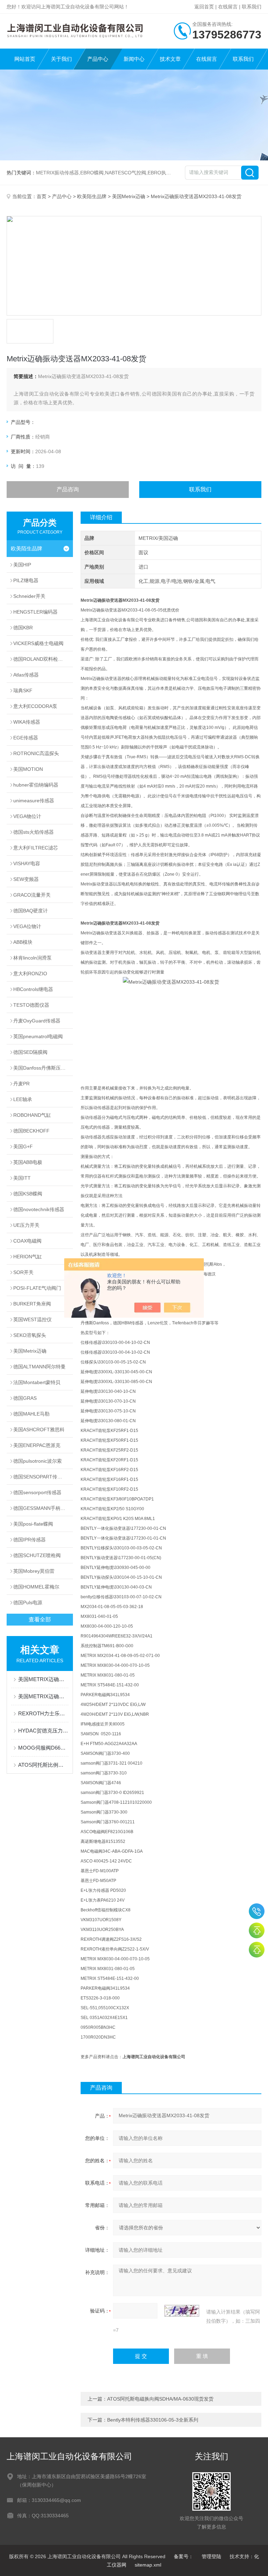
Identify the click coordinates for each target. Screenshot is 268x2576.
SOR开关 (23, 1272)
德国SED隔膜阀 (30, 1052)
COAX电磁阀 (27, 1241)
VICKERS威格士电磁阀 (38, 643)
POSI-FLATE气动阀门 (37, 1288)
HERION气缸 (28, 1257)
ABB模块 (23, 942)
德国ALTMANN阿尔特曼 (39, 1367)
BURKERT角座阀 (32, 1304)
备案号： (184, 2556)
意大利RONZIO (30, 974)
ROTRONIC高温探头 (36, 753)
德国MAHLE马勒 (31, 1414)
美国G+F (23, 1146)
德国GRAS (25, 1398)
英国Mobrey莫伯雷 (34, 1571)
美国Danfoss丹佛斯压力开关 (43, 1068)
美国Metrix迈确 (129, 196)
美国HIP (22, 565)
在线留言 (228, 7)
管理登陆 (211, 2556)
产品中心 (98, 59)
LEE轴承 (23, 1099)
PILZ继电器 (26, 580)
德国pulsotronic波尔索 (38, 1461)
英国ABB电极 (28, 1162)
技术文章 (170, 59)
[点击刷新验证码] (182, 2311)
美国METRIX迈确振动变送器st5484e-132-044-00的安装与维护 (43, 1679)
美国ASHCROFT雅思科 (39, 1430)
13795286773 (257, 1911)
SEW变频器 (26, 879)
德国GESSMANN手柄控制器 (43, 1508)
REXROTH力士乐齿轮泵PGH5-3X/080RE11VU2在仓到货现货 (43, 1713)
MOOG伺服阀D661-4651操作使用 (43, 1748)
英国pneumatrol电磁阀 (38, 1036)
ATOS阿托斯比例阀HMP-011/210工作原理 (43, 1765)
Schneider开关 (29, 596)
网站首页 (25, 59)
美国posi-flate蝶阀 (33, 1524)
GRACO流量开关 (32, 895)
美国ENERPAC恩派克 (37, 1445)
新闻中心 (134, 59)
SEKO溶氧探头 (30, 1335)
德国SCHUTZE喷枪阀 (37, 1555)
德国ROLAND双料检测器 (40, 659)
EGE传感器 (26, 738)
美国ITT (22, 1178)
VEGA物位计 (27, 816)
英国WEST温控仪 (32, 1319)
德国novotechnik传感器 (39, 1209)
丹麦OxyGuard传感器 (37, 1021)
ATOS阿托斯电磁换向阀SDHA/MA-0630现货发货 (160, 2399)
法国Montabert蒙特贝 (37, 1382)
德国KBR (23, 628)
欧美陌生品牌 (92, 196)
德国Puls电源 (28, 1602)
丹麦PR (21, 1084)
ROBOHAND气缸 (32, 1115)
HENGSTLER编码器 (35, 612)
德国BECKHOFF (31, 1131)
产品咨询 (68, 489)
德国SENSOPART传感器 (40, 1477)
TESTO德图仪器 (31, 1005)
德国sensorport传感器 (37, 1492)
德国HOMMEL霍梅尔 (36, 1587)
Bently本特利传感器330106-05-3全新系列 (153, 2420)
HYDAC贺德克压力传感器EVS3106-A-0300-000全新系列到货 (43, 1731)
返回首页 (204, 7)
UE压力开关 (26, 1225)
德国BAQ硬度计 (31, 911)
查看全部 (40, 1619)
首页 (42, 196)
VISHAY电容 (27, 863)
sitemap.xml (148, 2565)
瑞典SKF (23, 690)
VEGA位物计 (27, 926)
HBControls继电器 (33, 989)
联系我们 (252, 7)
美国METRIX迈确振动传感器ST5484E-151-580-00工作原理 (43, 1696)
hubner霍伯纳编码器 (36, 785)
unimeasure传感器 (34, 801)
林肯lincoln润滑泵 (32, 958)
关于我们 (61, 59)
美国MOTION (28, 769)
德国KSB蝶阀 (28, 1194)
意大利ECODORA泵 (35, 706)
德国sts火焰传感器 (33, 832)
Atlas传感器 (26, 675)
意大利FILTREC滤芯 (36, 848)
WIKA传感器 (27, 722)
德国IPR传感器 (29, 1540)
